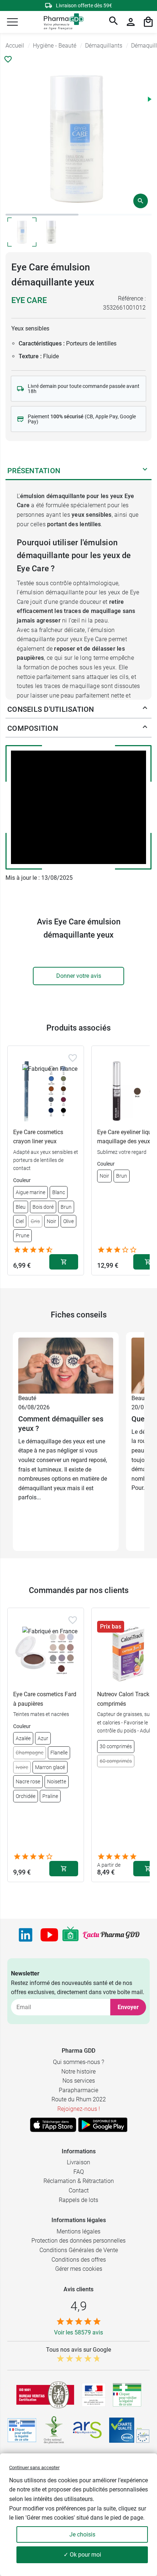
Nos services (79, 2081)
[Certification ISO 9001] (45, 2395)
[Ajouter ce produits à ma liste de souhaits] (8, 59)
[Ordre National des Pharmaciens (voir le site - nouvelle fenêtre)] (54, 2430)
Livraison (78, 2162)
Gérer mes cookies (79, 2269)
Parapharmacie (78, 2090)
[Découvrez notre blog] (111, 1935)
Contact (79, 2190)
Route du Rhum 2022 (79, 2099)
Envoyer (128, 2007)
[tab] (42, 215)
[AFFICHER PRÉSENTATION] (145, 471)
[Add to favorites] (73, 1058)
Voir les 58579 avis (78, 2332)
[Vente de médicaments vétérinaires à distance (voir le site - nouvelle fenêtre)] (22, 2430)
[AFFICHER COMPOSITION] (145, 728)
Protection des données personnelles (78, 2241)
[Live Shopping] (70, 1935)
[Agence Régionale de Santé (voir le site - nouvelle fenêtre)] (87, 2430)
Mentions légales (78, 2231)
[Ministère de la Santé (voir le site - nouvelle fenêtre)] (94, 2395)
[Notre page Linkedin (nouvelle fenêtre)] (26, 1935)
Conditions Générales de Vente (79, 2250)
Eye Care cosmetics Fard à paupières (45, 1699)
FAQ (79, 2172)
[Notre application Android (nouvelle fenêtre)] (103, 2125)
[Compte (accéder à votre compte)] (131, 22)
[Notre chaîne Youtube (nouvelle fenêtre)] (49, 1935)
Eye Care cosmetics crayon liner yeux (38, 1137)
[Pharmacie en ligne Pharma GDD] (61, 22)
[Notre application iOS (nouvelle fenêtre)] (53, 2125)
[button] (12, 22)
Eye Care (29, 300)
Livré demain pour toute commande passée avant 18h (84, 389)
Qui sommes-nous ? (78, 2062)
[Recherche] (114, 22)
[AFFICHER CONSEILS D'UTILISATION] (145, 709)
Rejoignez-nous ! (79, 2109)
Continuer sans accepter (34, 2467)
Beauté (27, 1398)
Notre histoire (78, 2072)
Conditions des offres (79, 2260)
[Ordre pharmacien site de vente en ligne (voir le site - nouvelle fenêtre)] (127, 2395)
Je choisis (82, 2534)
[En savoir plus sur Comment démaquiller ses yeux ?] (66, 1365)
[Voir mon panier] (148, 22)
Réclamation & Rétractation (79, 2181)
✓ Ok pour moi (82, 2555)
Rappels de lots (78, 2200)
